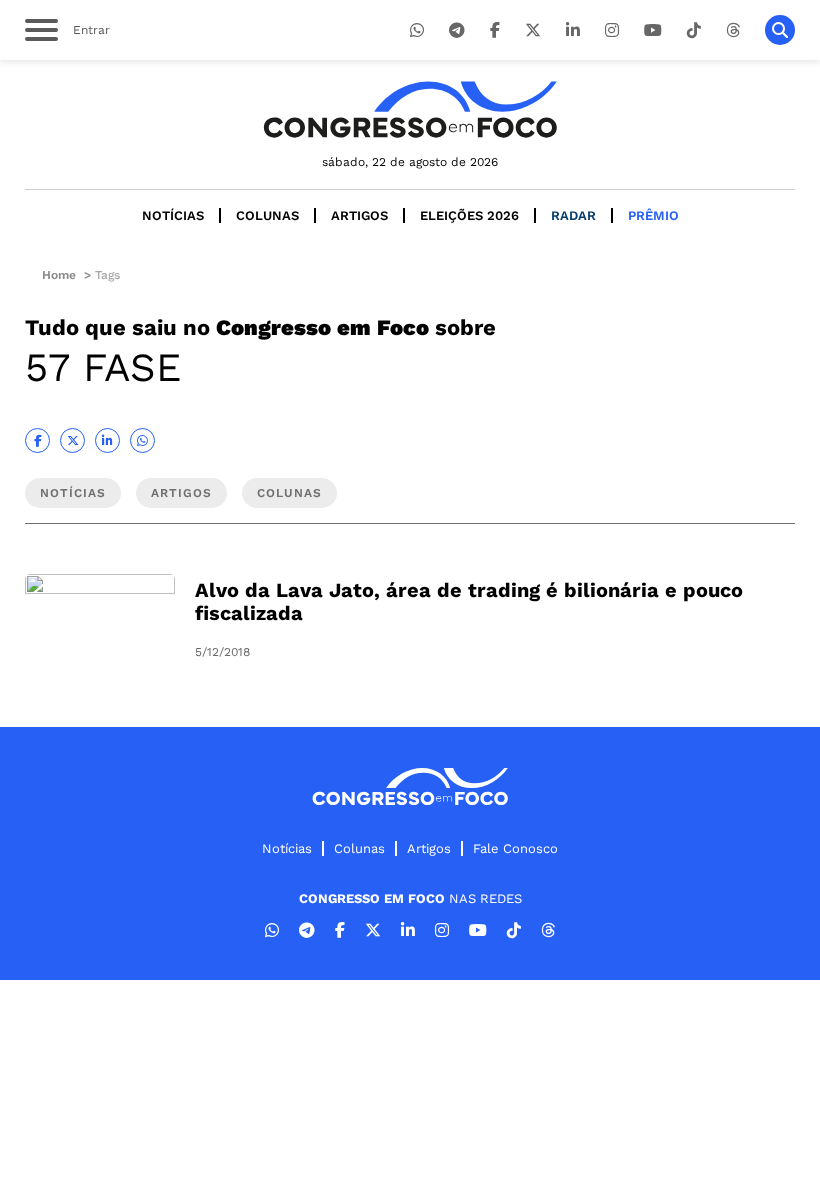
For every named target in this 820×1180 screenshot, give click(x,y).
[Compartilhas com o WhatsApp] (142, 440)
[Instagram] (612, 30)
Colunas (267, 215)
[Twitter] (533, 30)
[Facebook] (495, 30)
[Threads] (733, 30)
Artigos (359, 215)
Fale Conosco (515, 848)
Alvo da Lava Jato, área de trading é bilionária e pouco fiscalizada (469, 601)
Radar (573, 215)
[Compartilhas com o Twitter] (72, 440)
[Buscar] (780, 30)
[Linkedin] (573, 30)
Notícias (173, 215)
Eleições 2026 (469, 215)
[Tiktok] (694, 30)
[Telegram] (457, 30)
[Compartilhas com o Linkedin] (107, 440)
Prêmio (653, 215)
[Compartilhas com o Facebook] (37, 440)
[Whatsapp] (417, 30)
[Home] (410, 109)
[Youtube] (653, 30)
